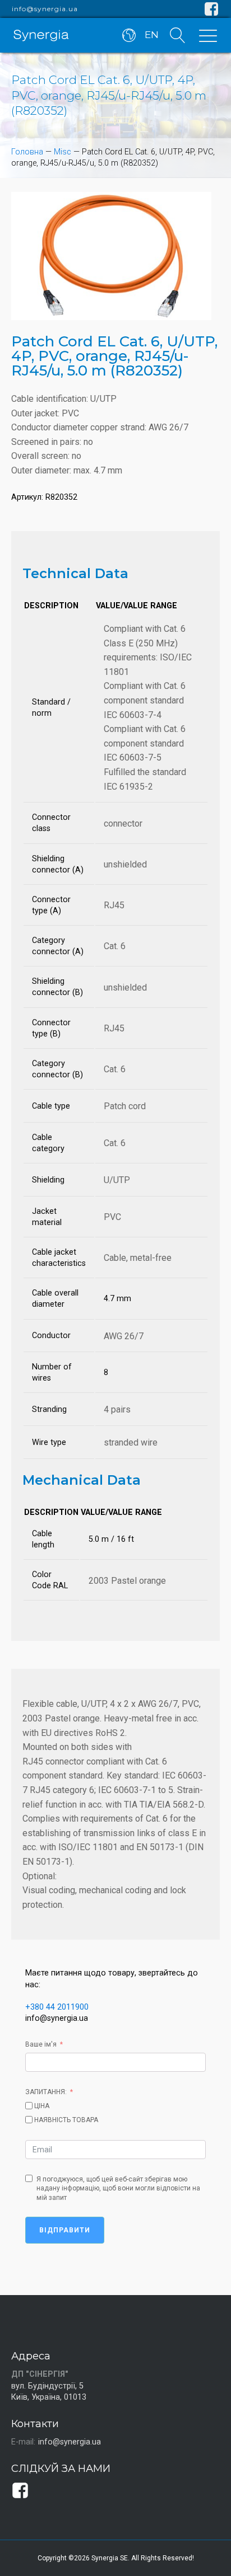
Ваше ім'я (41, 2044)
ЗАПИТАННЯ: (46, 2092)
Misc (63, 152)
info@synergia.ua (45, 9)
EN (152, 35)
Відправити (65, 2230)
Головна (27, 152)
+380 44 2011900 (57, 2007)
